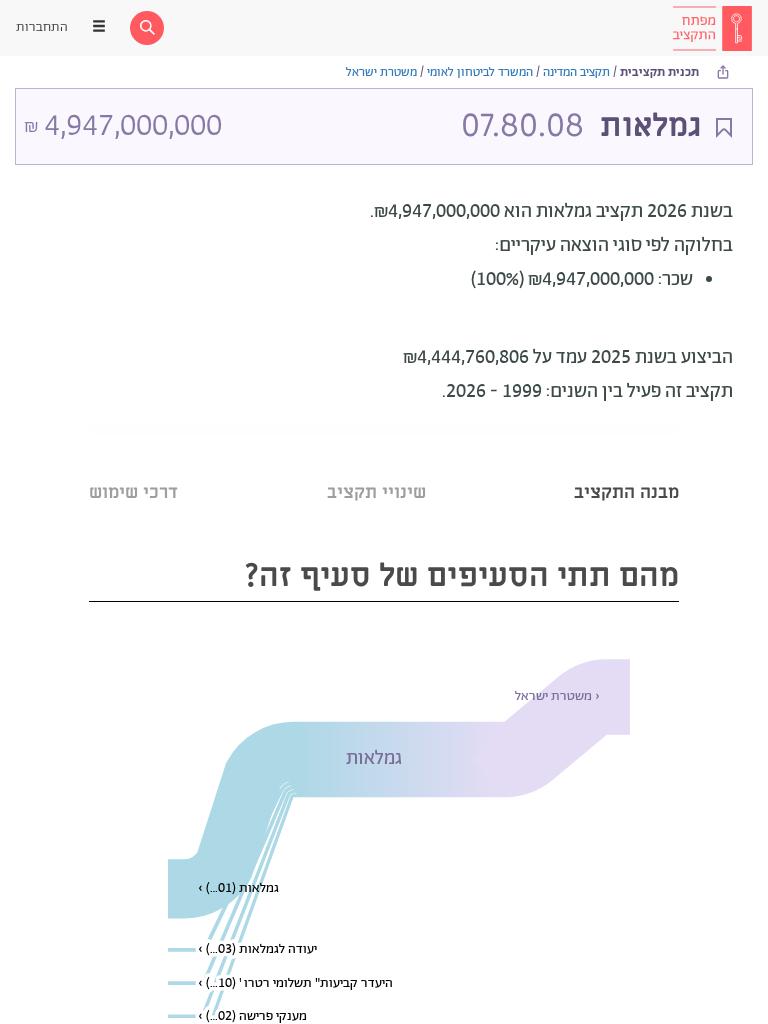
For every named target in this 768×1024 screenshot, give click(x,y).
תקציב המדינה (576, 72)
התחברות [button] (42, 27)
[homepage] (712, 28)
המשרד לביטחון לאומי (480, 72)
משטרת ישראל (381, 72)
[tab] (626, 467)
